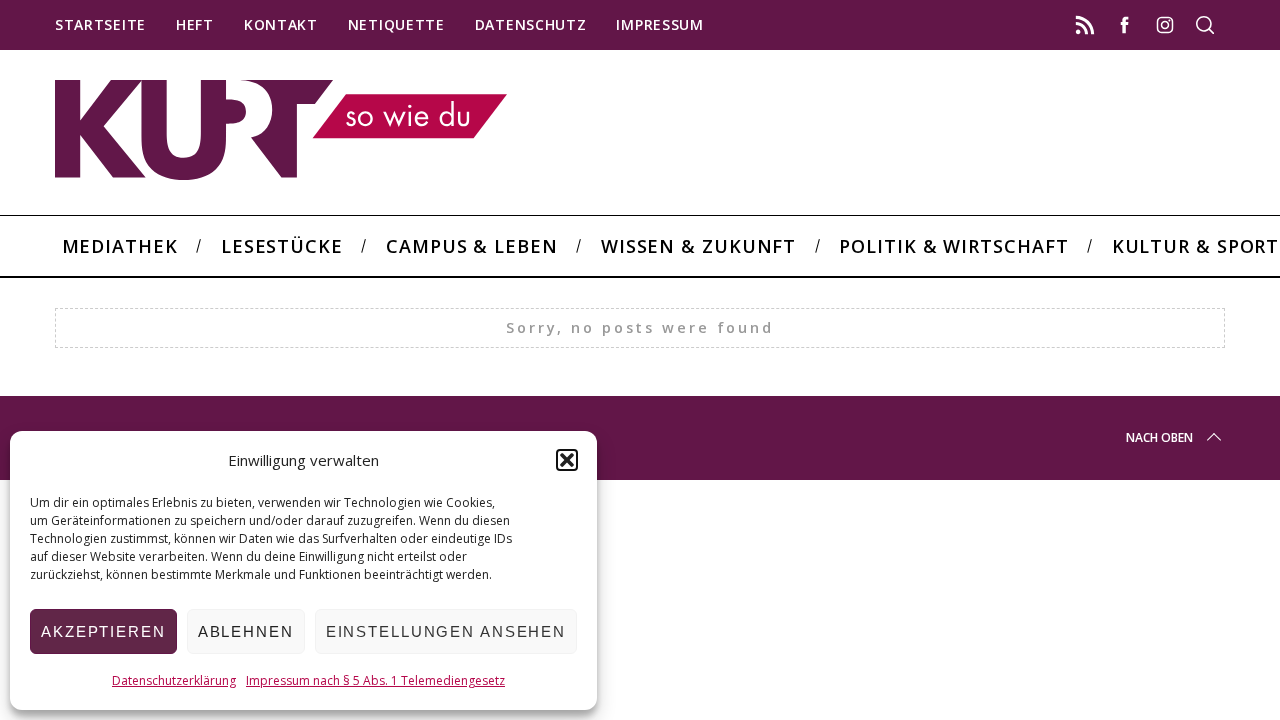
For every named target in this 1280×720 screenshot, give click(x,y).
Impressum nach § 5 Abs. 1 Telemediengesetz (375, 680)
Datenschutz (531, 24)
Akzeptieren (103, 631)
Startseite (100, 24)
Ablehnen (246, 631)
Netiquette (396, 24)
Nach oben (1159, 437)
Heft (195, 24)
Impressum (659, 24)
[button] (567, 460)
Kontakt (281, 24)
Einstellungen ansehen (446, 631)
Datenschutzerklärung (174, 680)
